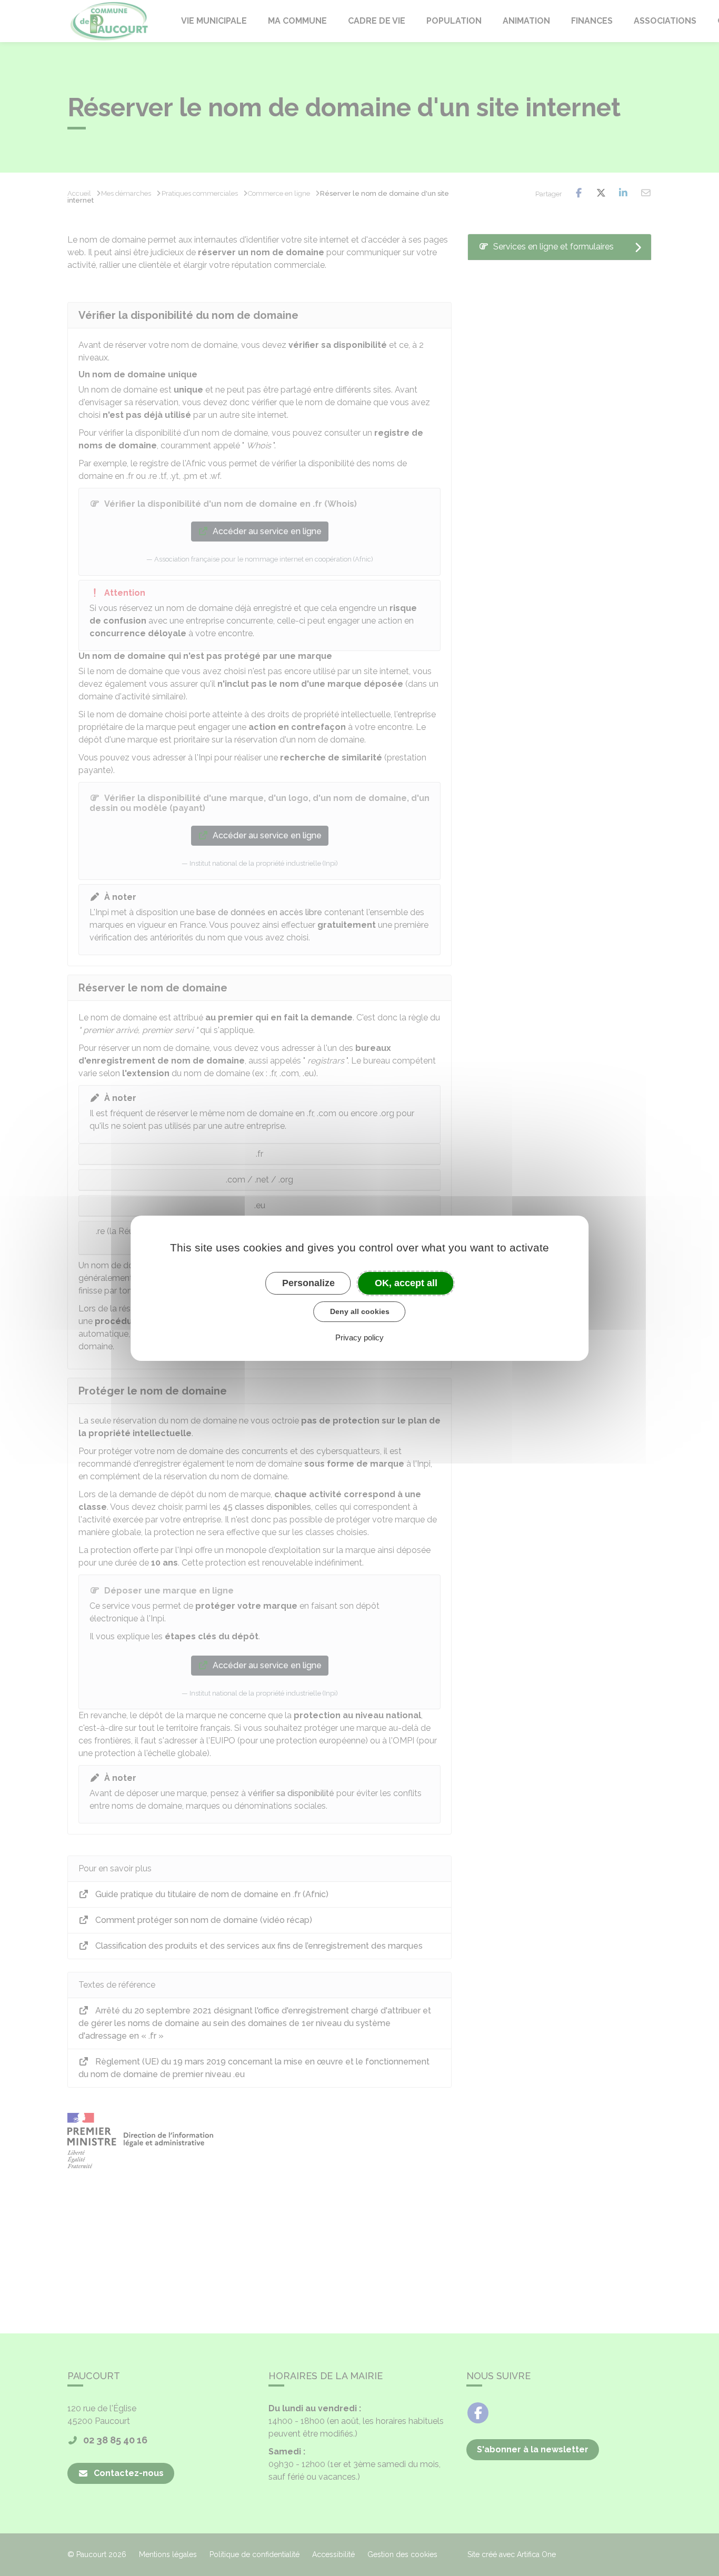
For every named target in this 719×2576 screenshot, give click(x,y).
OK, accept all (406, 1282)
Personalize (308, 1282)
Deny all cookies (360, 1311)
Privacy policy (359, 1337)
